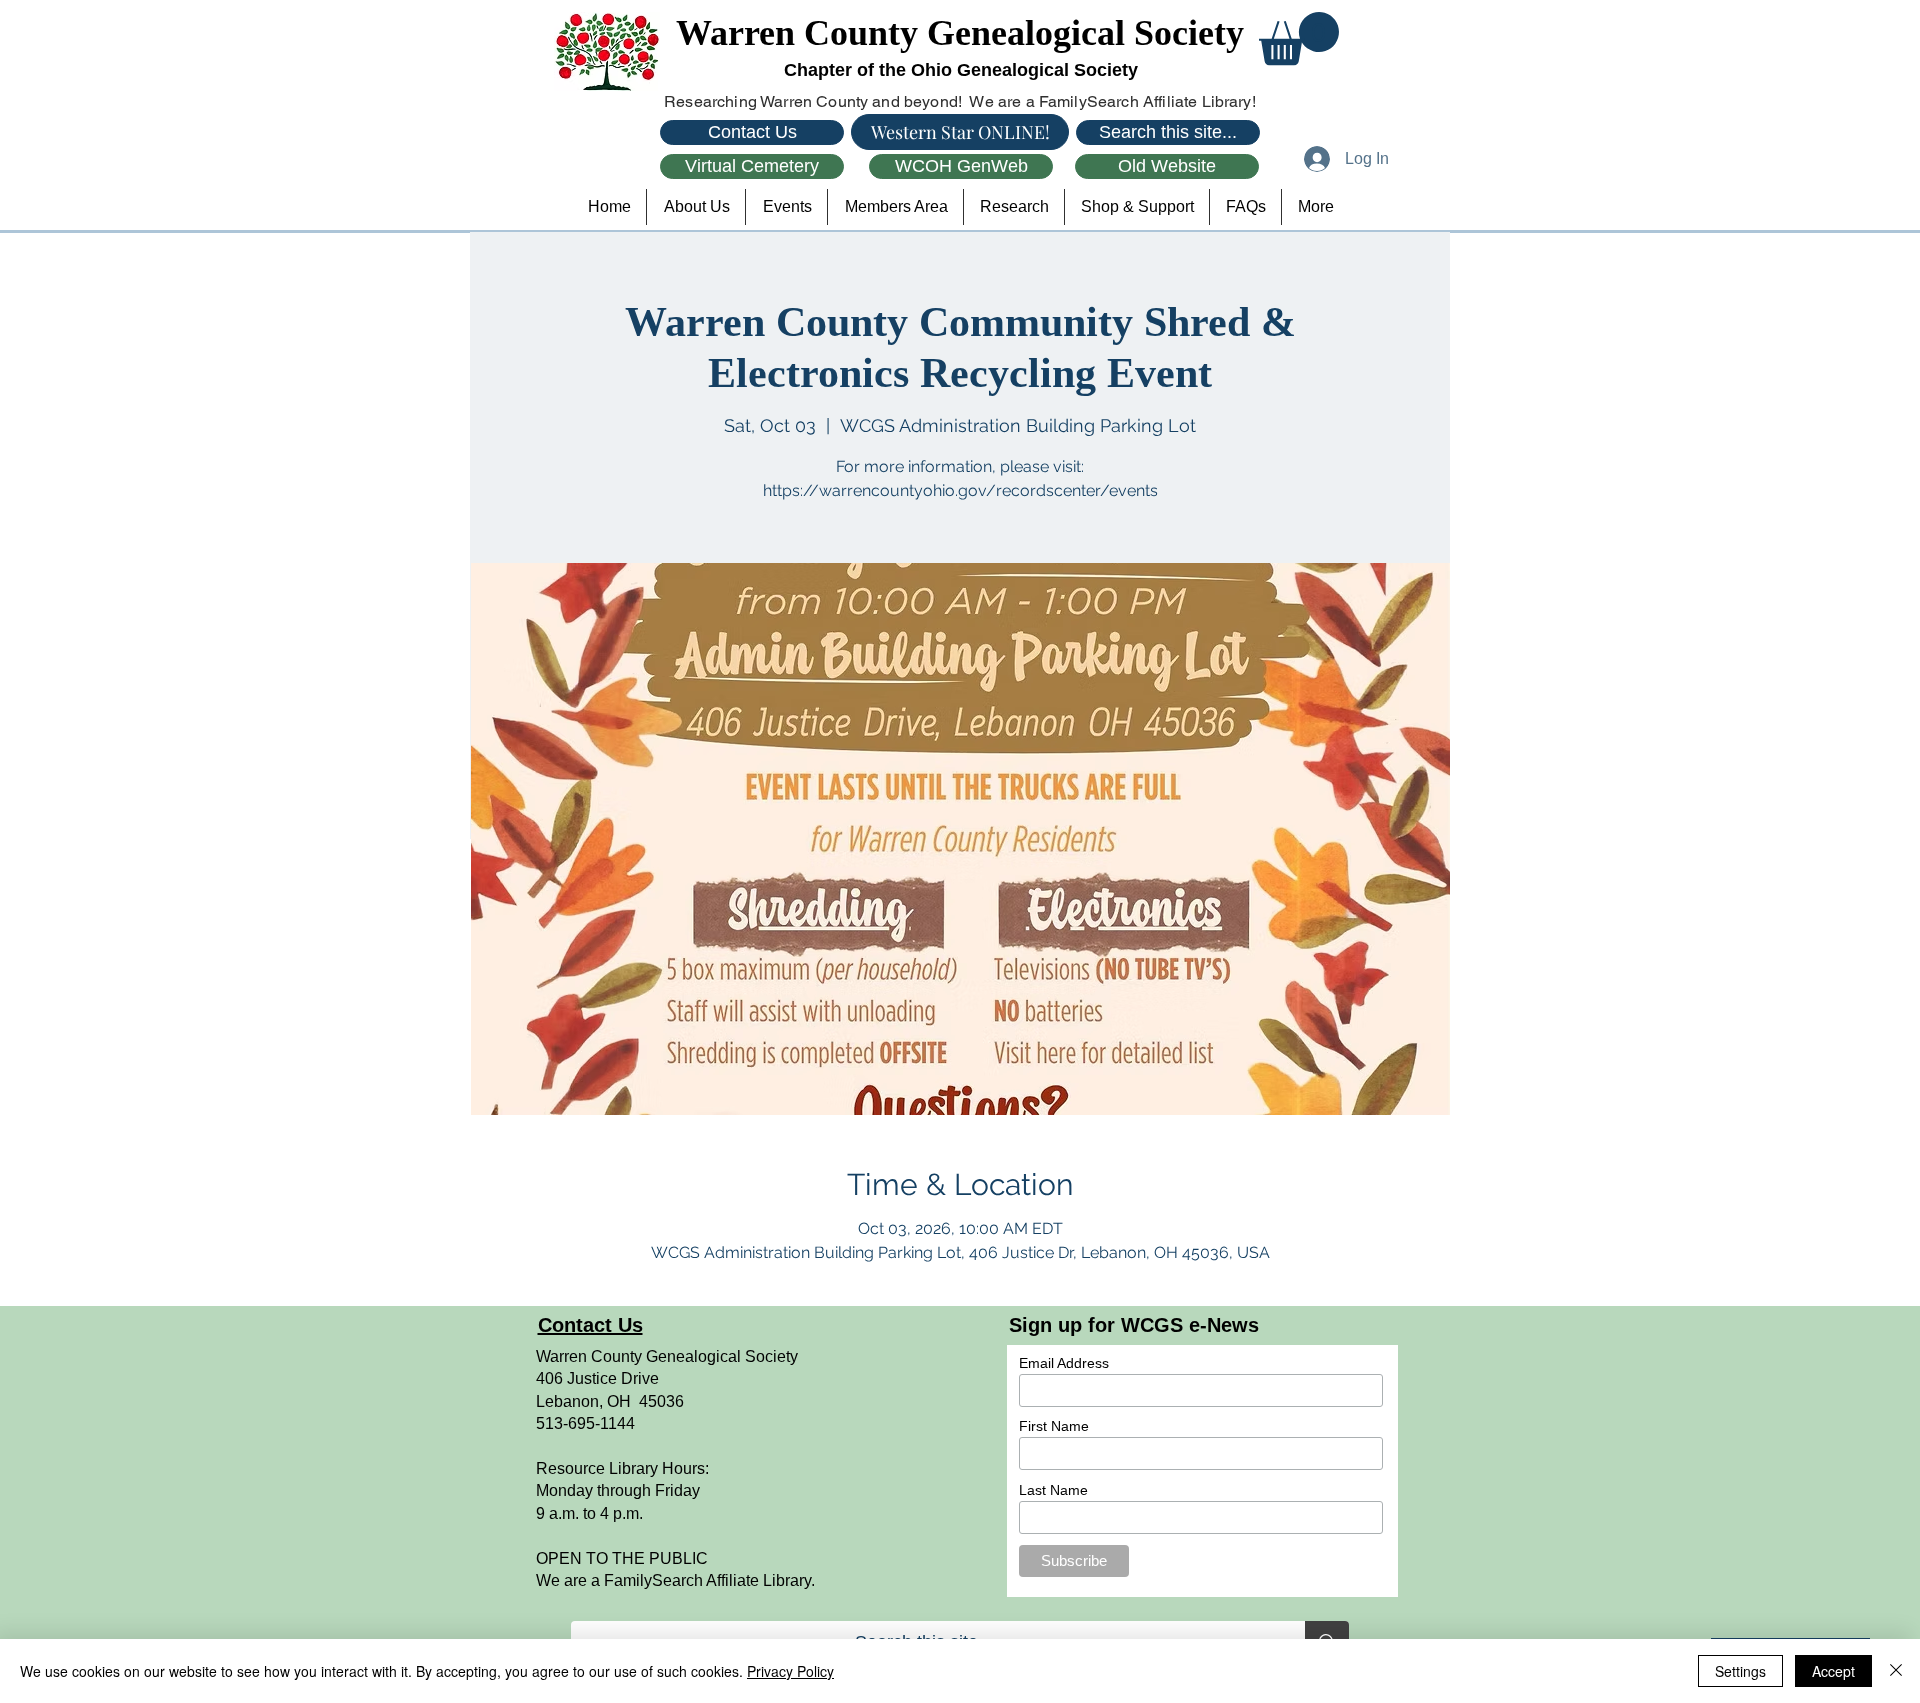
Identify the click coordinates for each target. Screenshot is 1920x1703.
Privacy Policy (790, 1671)
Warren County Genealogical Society (960, 33)
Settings (1740, 1671)
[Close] (1896, 1671)
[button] (1299, 38)
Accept (1833, 1671)
